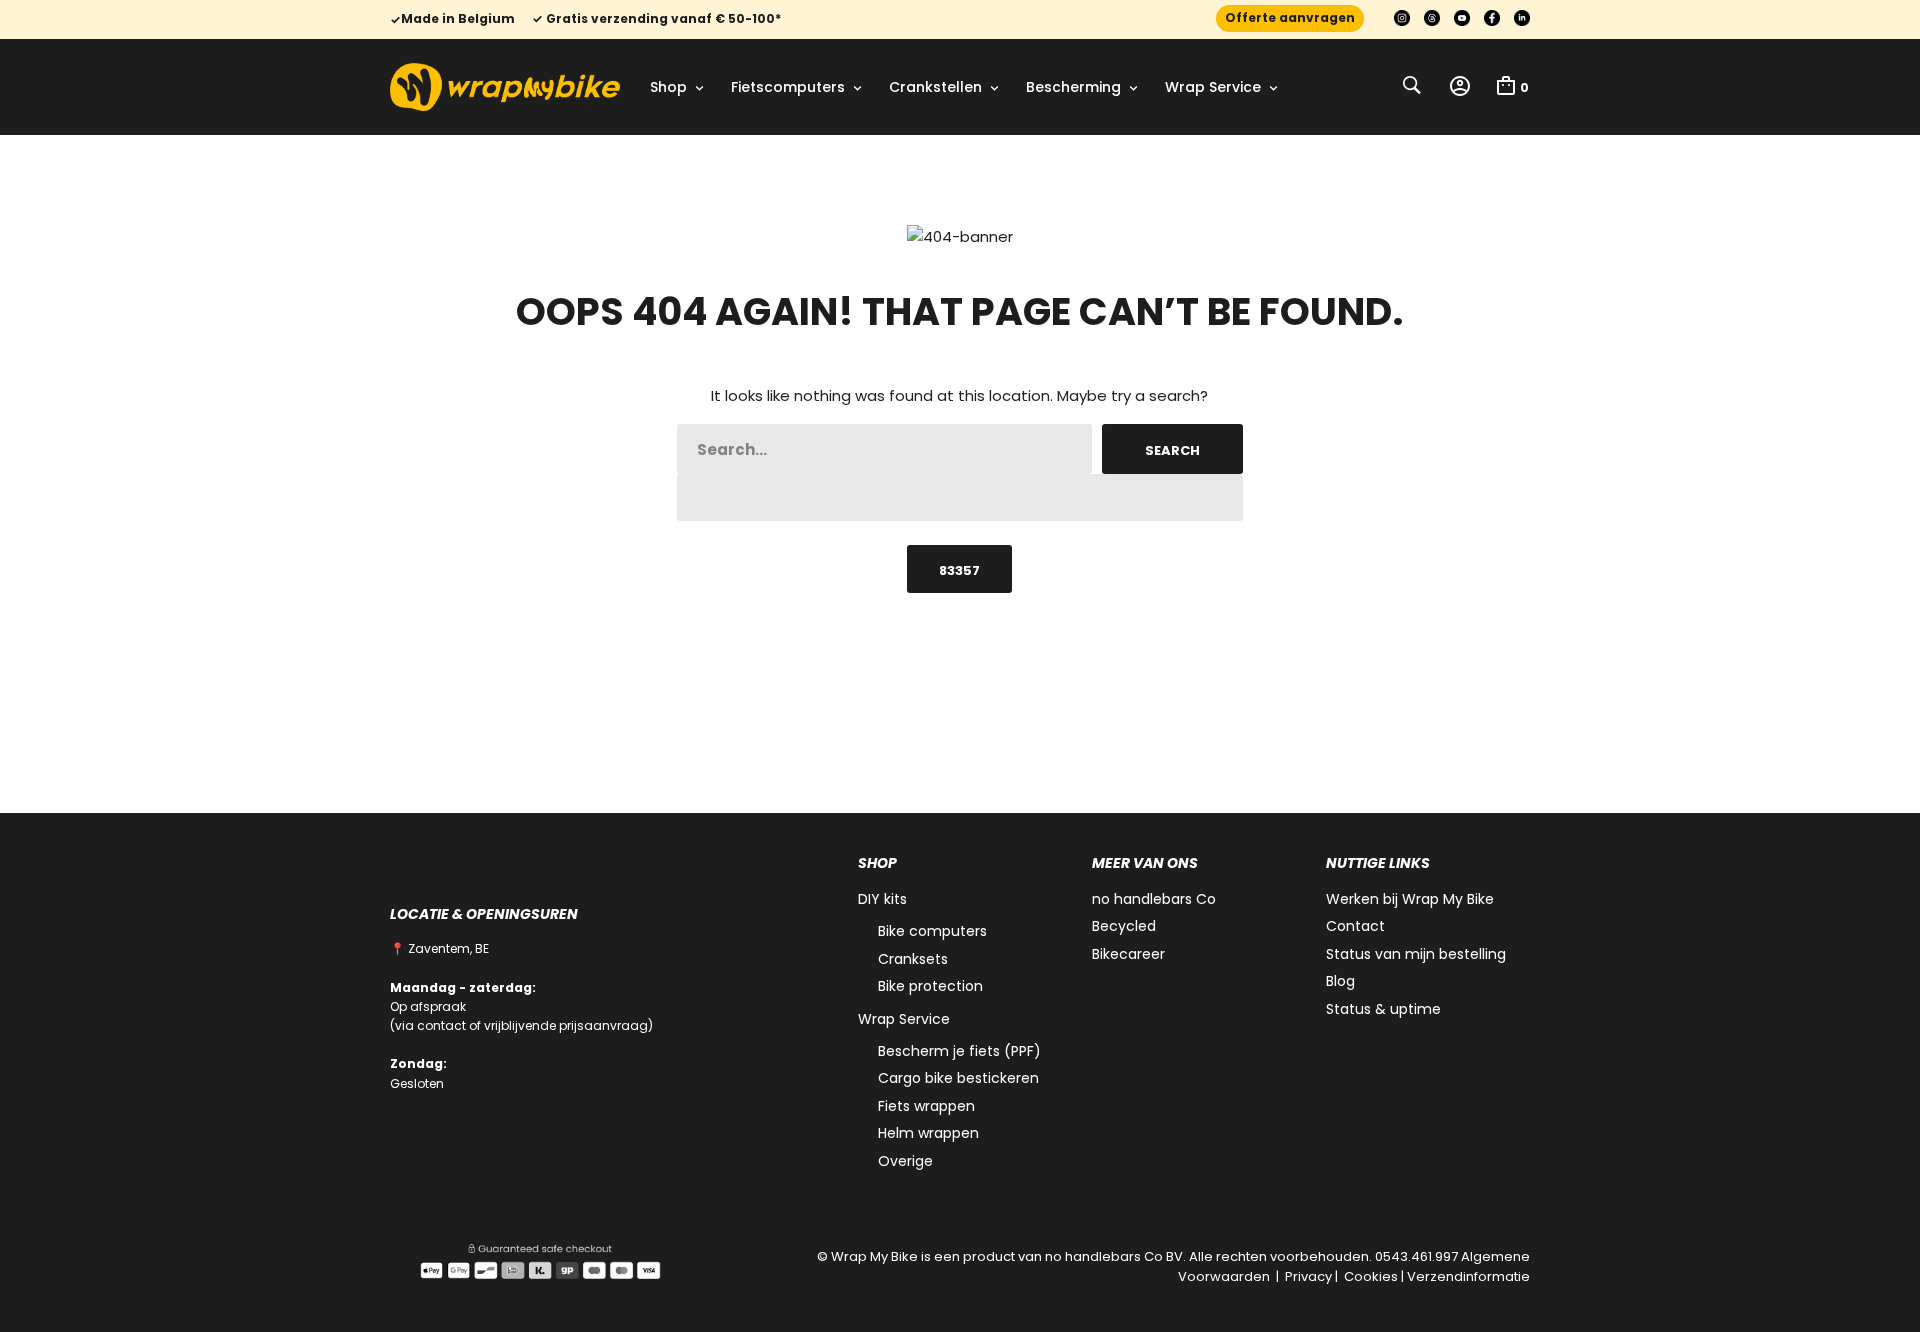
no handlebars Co (1154, 899)
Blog (1340, 981)
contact (441, 1025)
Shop (668, 87)
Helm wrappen (928, 1133)
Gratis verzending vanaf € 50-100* (662, 19)
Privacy (1308, 1276)
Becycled (1124, 926)
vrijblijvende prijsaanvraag (566, 1025)
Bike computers (932, 931)
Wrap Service (1213, 87)
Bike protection (930, 986)
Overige (905, 1161)
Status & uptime (1383, 1009)
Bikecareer (1128, 954)
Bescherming (1073, 87)
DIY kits (882, 899)
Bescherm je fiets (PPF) (959, 1051)
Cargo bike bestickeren (958, 1078)
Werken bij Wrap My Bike (1410, 899)
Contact (1355, 926)
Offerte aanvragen (1290, 17)
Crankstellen (935, 87)
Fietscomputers (788, 87)
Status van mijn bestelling (1416, 954)
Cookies (1371, 1276)
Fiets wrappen (926, 1106)
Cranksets (913, 959)
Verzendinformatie (1468, 1276)
